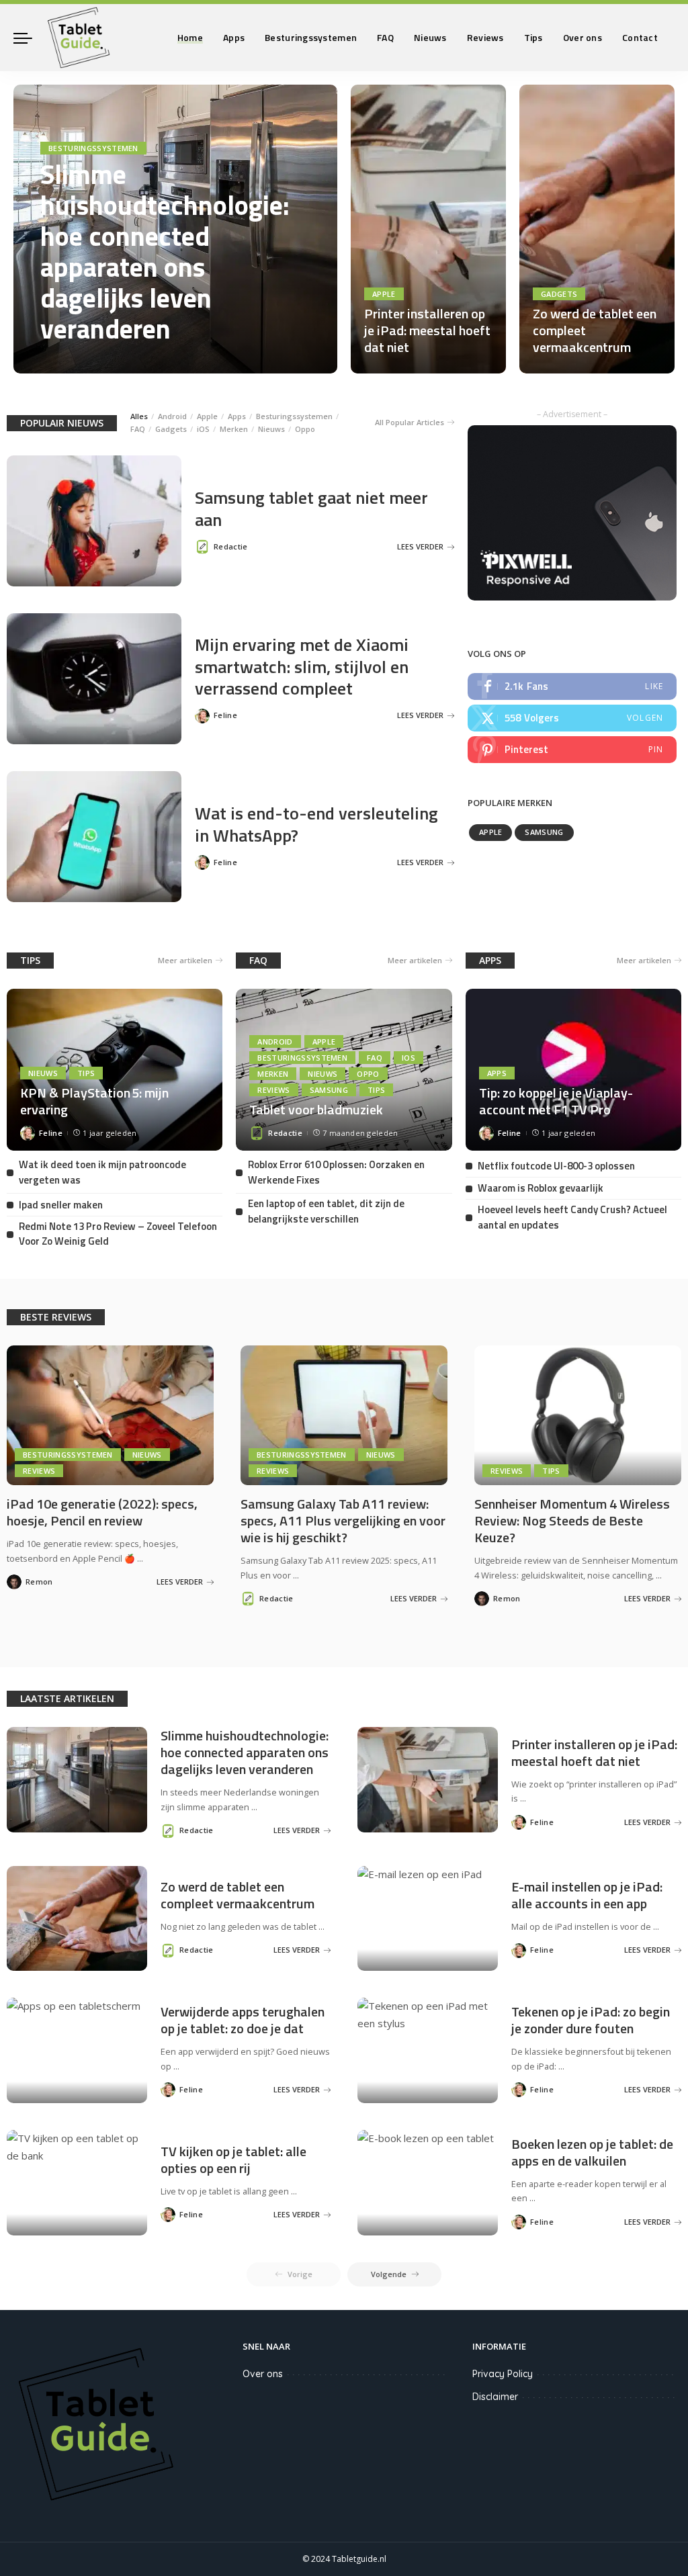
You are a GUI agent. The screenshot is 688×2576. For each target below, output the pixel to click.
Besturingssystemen (93, 148)
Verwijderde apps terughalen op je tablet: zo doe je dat (243, 2020)
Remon (39, 1582)
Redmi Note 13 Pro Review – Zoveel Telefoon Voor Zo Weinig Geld (118, 1234)
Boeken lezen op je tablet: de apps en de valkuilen (592, 2152)
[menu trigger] (30, 38)
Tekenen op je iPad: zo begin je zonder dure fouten (591, 2020)
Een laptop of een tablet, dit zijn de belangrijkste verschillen (326, 1211)
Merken (234, 429)
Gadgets (559, 294)
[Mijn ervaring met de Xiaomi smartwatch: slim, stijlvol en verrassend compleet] (94, 679)
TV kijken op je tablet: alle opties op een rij (233, 2160)
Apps (237, 416)
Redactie (76, 360)
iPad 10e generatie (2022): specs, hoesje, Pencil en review (102, 1512)
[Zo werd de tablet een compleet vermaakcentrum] (597, 229)
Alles (139, 416)
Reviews (273, 1090)
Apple (384, 294)
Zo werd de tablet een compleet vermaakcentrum (238, 1895)
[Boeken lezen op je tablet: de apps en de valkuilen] (428, 2183)
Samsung (544, 832)
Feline (225, 715)
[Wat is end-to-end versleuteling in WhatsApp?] (94, 837)
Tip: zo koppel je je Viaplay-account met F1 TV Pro (556, 1101)
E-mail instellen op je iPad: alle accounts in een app (587, 1895)
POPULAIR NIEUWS (62, 423)
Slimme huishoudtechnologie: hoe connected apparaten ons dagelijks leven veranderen (165, 252)
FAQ (138, 429)
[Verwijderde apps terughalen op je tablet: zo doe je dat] (77, 2050)
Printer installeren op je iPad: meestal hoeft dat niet (427, 330)
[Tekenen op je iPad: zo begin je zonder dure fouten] (428, 2050)
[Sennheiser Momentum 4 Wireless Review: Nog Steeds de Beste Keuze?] (578, 1415)
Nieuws (271, 429)
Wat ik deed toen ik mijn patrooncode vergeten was (102, 1172)
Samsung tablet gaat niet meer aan (311, 508)
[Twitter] (572, 718)
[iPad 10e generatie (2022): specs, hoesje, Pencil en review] (110, 1415)
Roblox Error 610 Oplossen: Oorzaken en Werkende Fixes (336, 1172)
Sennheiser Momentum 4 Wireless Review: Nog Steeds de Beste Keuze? (572, 1520)
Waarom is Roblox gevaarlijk (541, 1188)
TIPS (30, 960)
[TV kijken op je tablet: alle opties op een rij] (77, 2183)
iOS (203, 429)
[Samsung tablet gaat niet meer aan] (94, 521)
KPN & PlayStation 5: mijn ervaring (94, 1101)
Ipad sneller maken (61, 1205)
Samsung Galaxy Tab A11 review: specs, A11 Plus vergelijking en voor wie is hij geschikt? (343, 1520)
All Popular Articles (410, 422)
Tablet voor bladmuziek (316, 1109)
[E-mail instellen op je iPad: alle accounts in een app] (428, 1919)
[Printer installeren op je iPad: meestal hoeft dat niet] (428, 229)
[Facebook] (572, 686)
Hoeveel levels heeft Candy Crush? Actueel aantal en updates (572, 1217)
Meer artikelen (185, 960)
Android (172, 416)
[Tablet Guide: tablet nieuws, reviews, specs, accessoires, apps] (79, 38)
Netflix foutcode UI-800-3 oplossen (556, 1166)
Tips (86, 1073)
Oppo (305, 429)
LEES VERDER (276, 360)
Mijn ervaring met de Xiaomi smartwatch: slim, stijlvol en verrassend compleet (302, 666)
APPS (490, 960)
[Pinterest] (572, 750)
